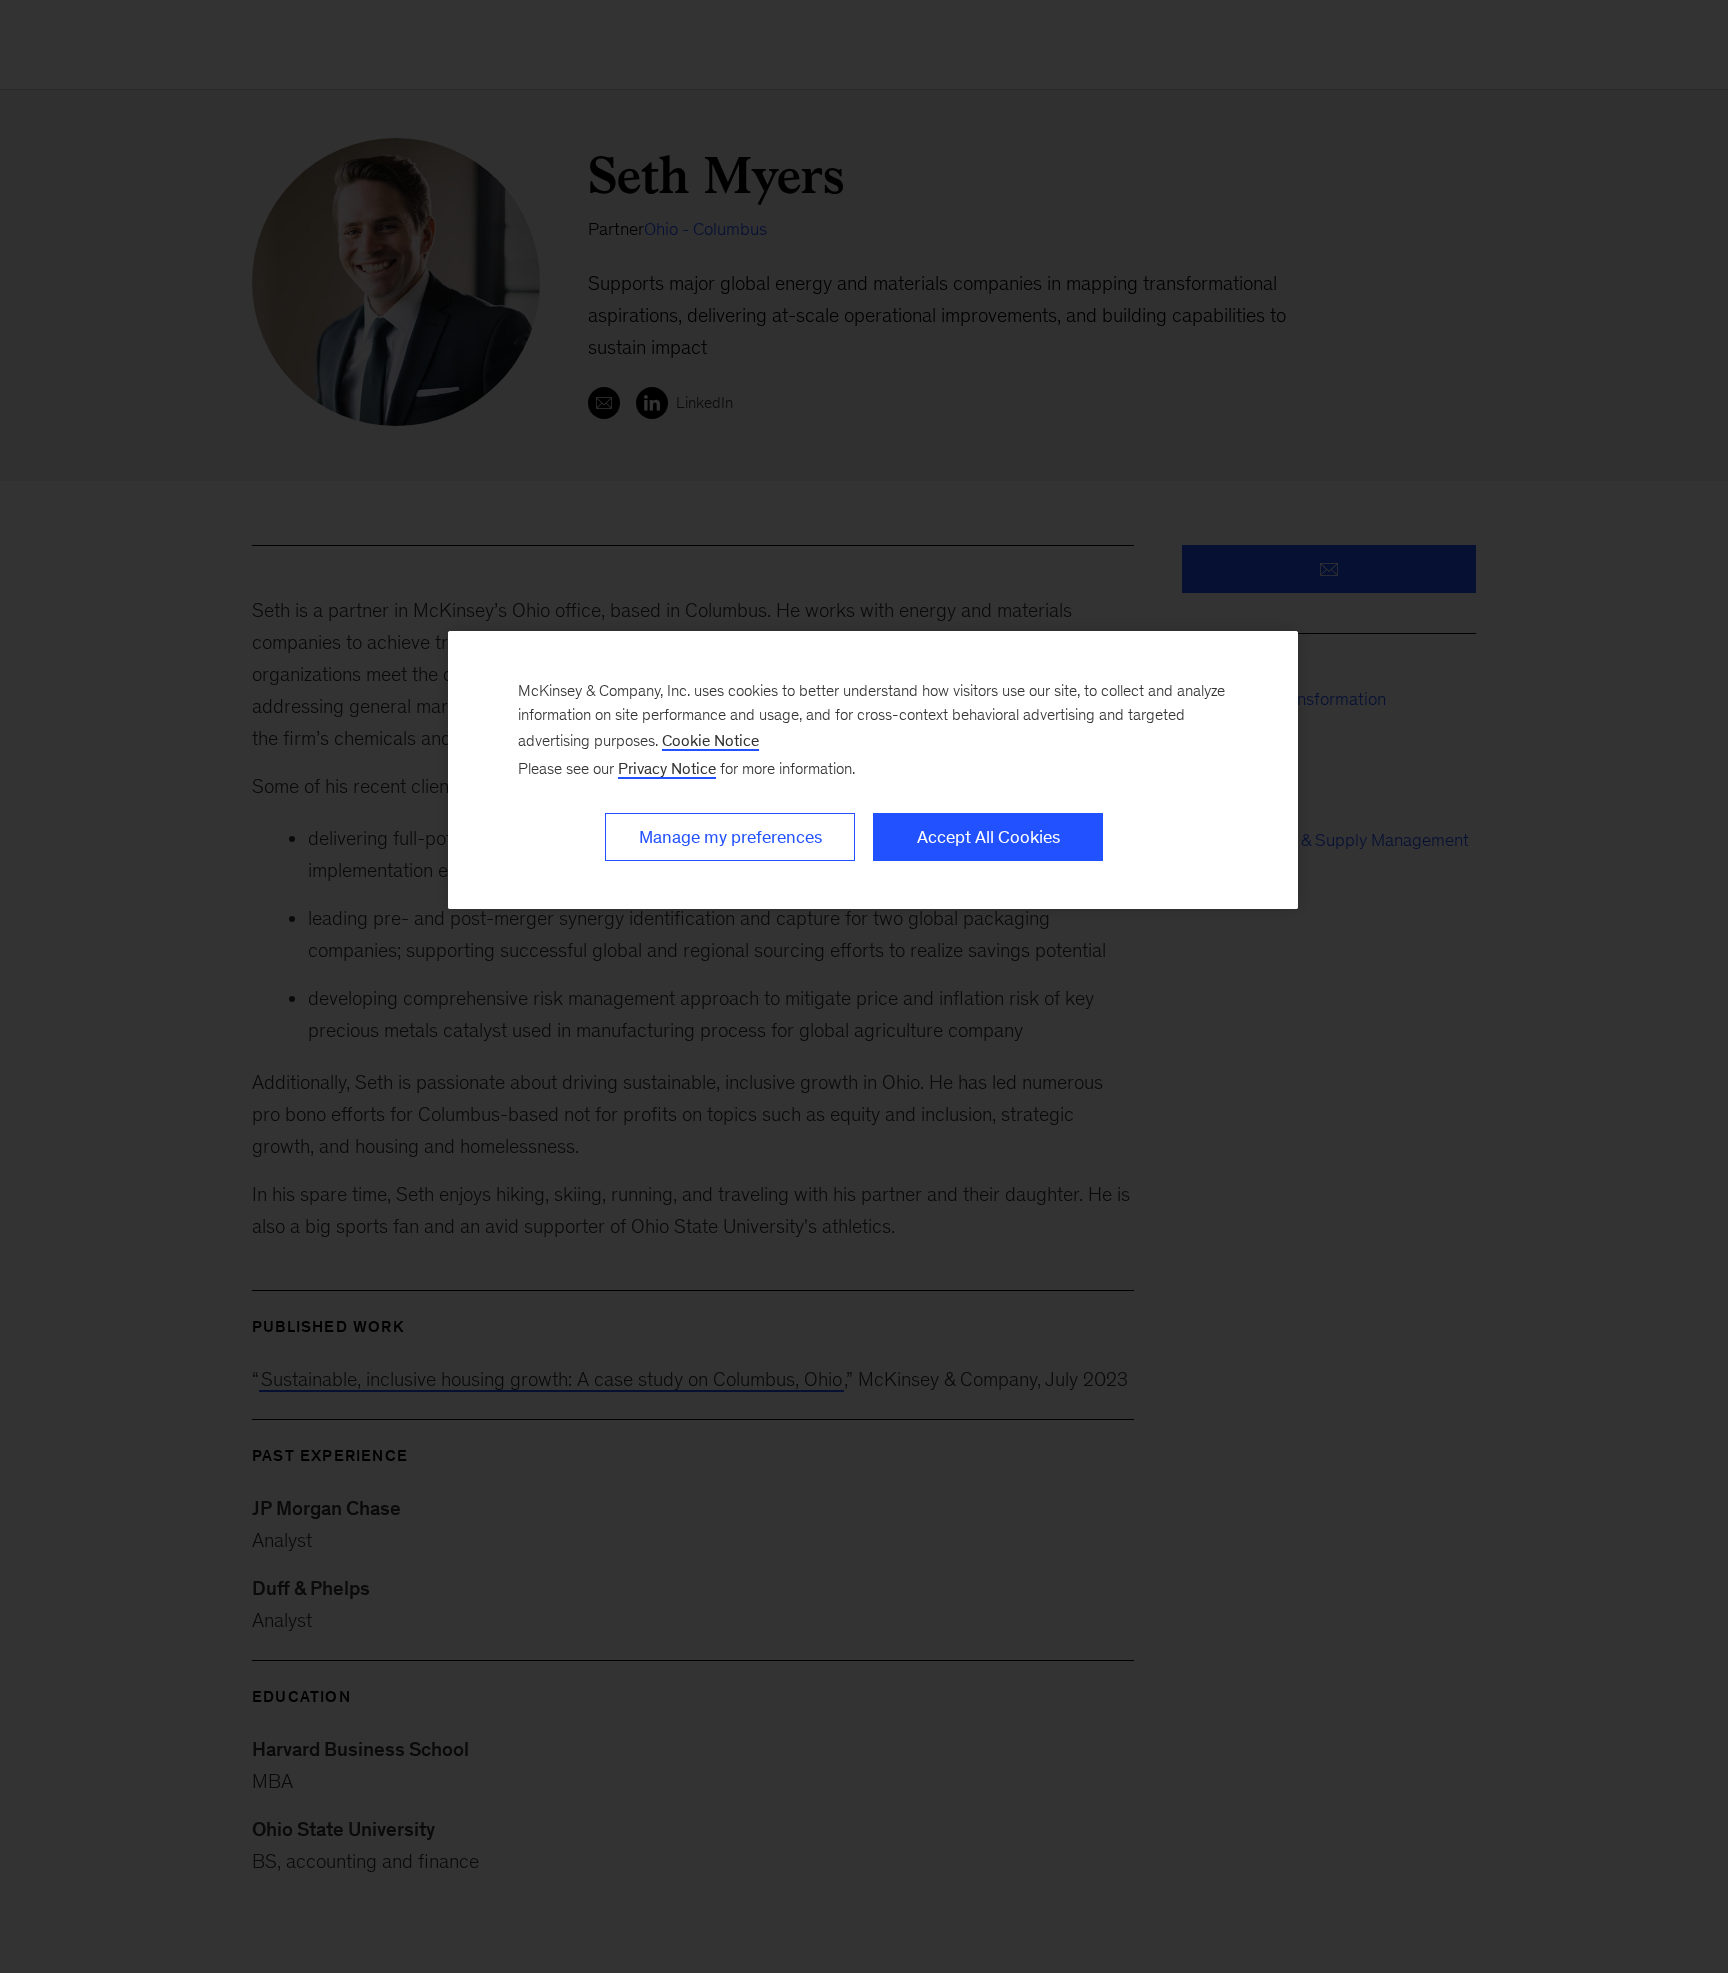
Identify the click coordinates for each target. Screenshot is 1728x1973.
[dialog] (873, 770)
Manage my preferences (730, 837)
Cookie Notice (710, 740)
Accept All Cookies (988, 837)
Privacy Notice (667, 768)
